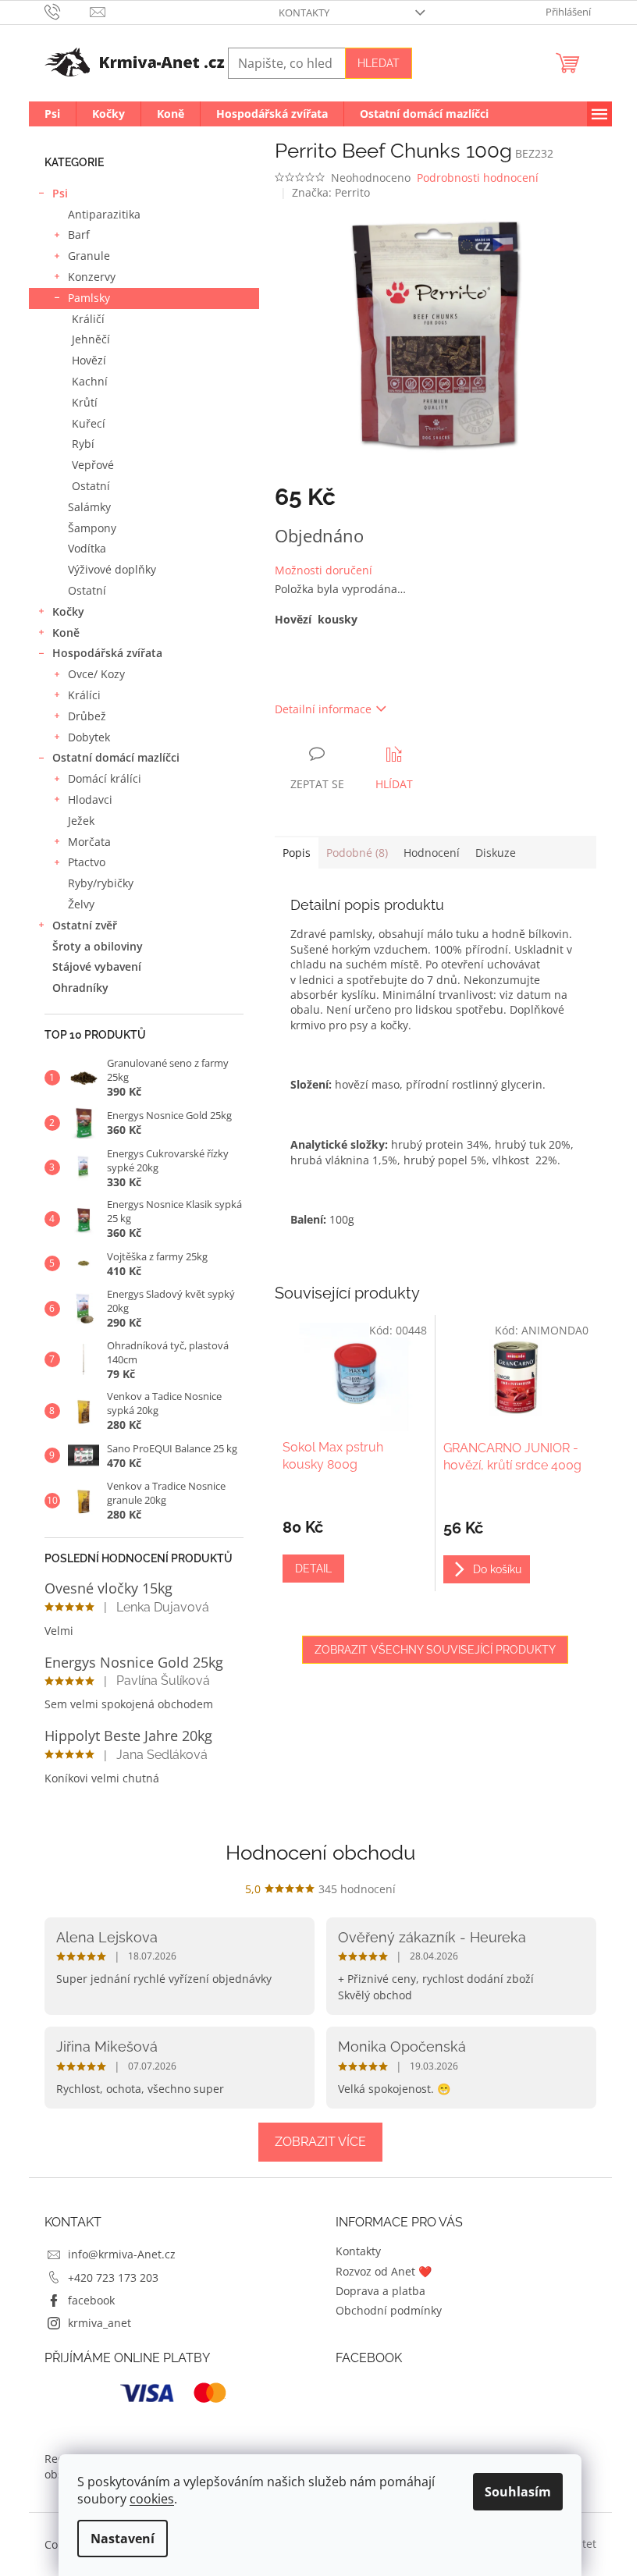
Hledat (379, 63)
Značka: (331, 192)
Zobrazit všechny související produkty (435, 1650)
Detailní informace (323, 709)
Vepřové (93, 465)
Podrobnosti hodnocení (478, 178)
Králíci (84, 695)
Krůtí (85, 402)
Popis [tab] (297, 853)
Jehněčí (91, 339)
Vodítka (87, 548)
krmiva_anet (100, 2323)
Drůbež (87, 716)
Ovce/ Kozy (96, 674)
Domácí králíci (105, 778)
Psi (60, 193)
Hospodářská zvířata (107, 653)
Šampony (92, 528)
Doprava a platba (380, 2291)
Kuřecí (89, 423)
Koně (66, 632)
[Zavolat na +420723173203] (68, 11)
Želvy (81, 904)
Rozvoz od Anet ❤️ (384, 2271)
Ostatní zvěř (85, 925)
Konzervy (92, 277)
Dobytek (89, 737)
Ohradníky (80, 988)
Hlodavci (90, 799)
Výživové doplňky (112, 569)
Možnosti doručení (324, 570)
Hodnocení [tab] (432, 853)
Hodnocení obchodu (320, 1853)
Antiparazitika (104, 214)
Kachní (90, 381)
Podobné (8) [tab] (357, 853)
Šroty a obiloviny (98, 946)
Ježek (81, 821)
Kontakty (304, 12)
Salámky (89, 507)
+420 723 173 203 (113, 2278)
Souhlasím (518, 2492)
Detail (313, 1569)
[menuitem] (52, 114)
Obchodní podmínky (389, 2310)
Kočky (68, 611)
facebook (91, 2300)
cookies (152, 2499)
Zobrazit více (320, 2142)
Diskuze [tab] (496, 853)
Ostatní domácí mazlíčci (116, 757)
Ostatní (91, 486)
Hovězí (89, 360)
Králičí (88, 319)
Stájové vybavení (97, 966)
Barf (79, 235)
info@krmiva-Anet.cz (122, 2254)
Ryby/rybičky (101, 883)
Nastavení (123, 2539)
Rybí (83, 444)
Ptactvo (87, 862)
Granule (89, 256)
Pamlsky (89, 298)
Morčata (89, 842)
